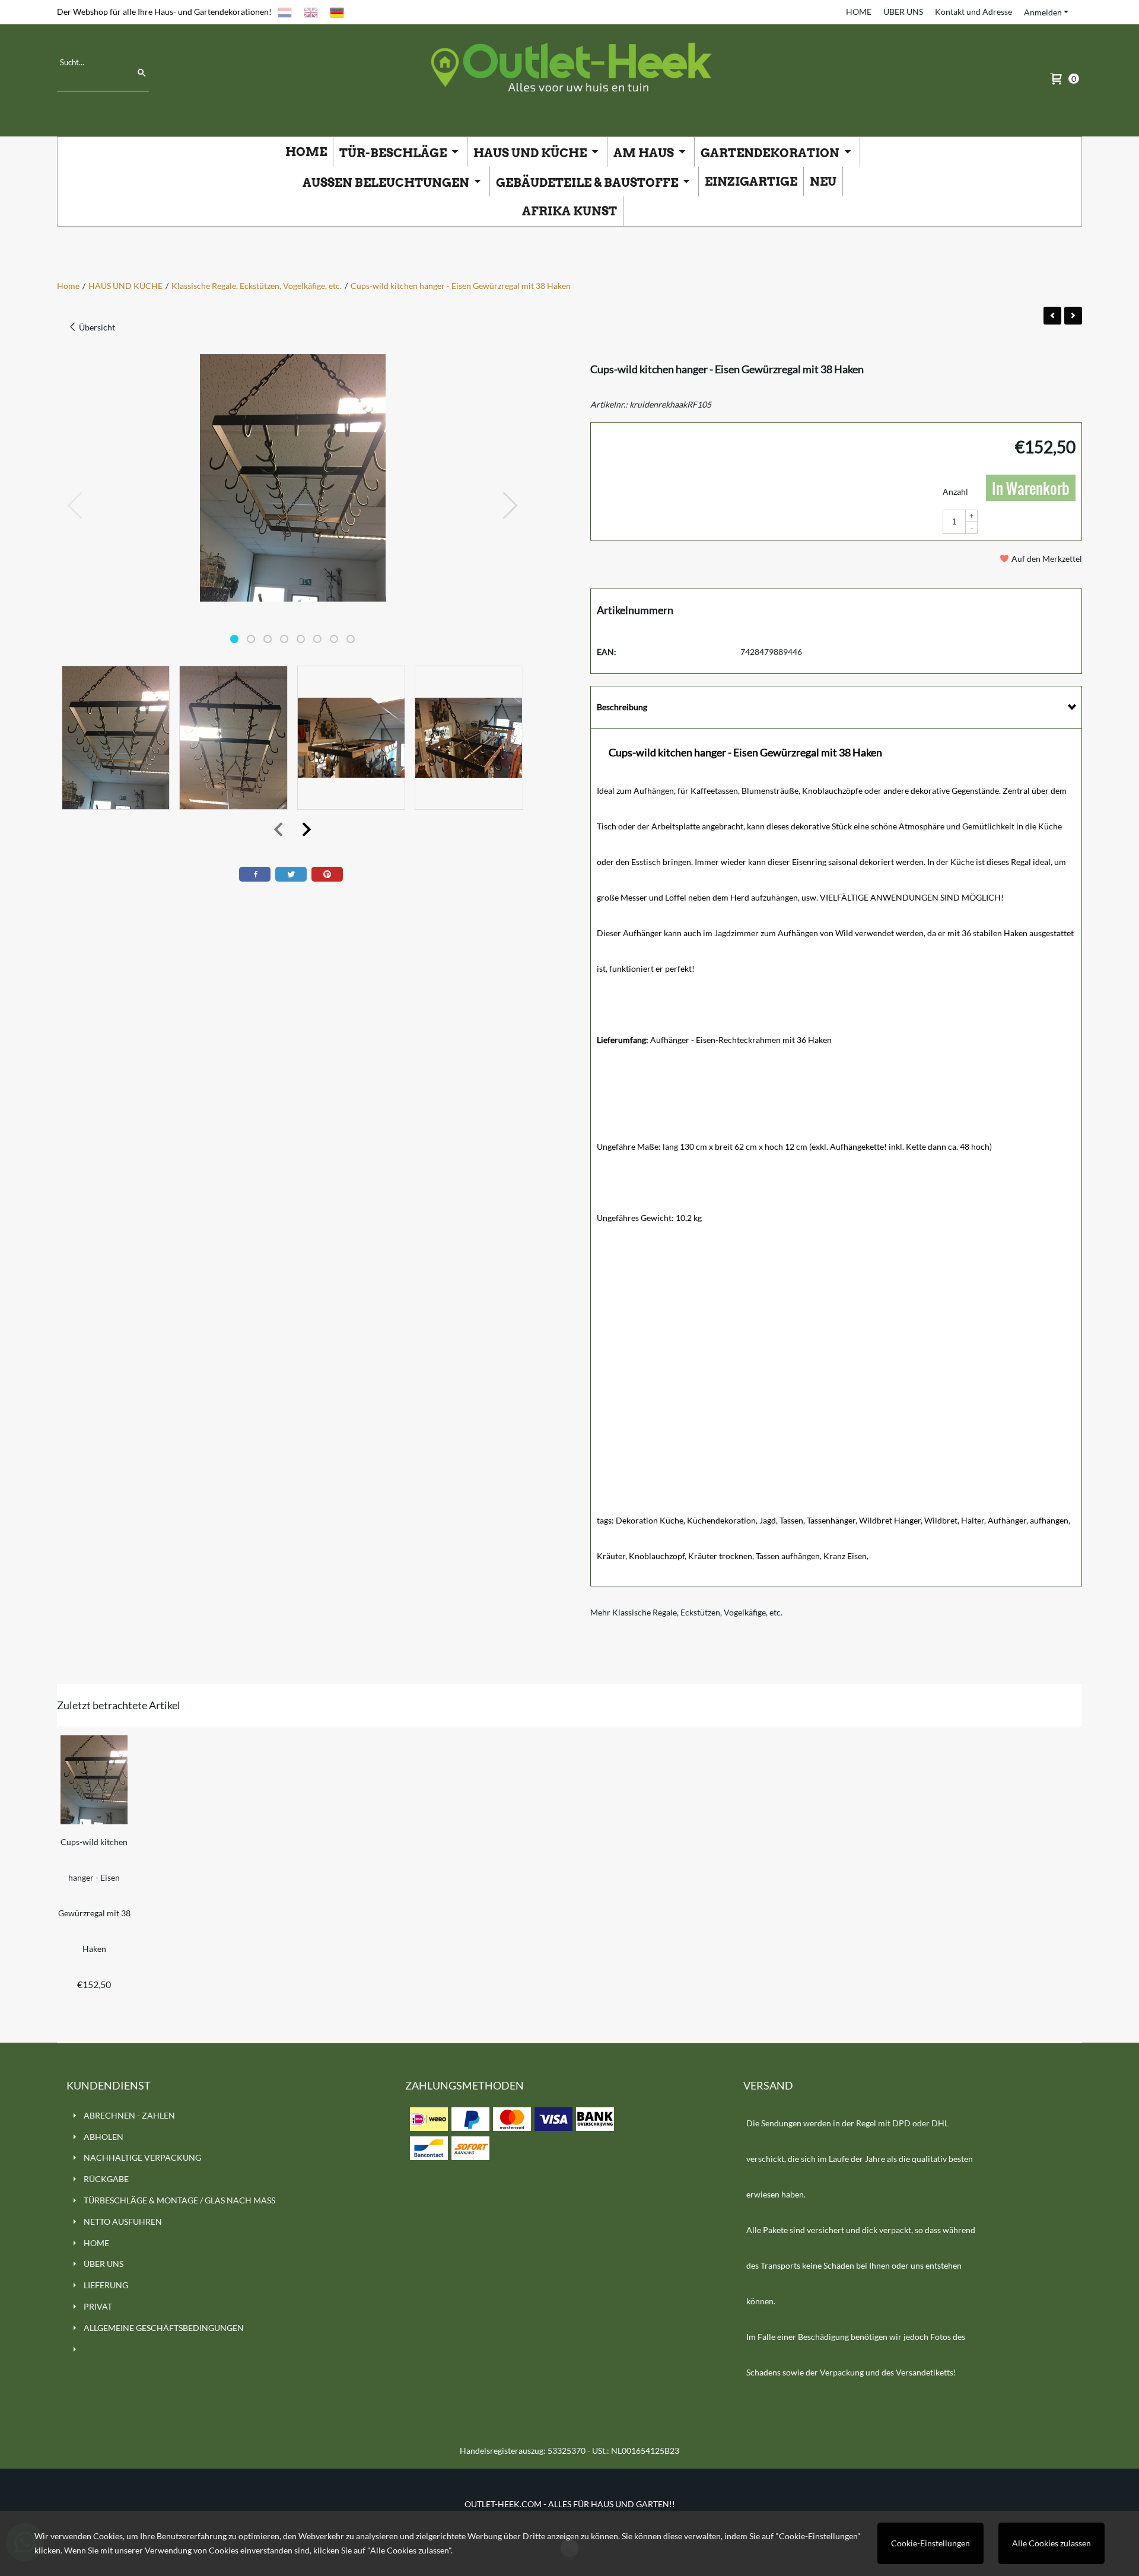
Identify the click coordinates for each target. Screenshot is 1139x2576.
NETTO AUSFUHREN (123, 2222)
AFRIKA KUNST (569, 211)
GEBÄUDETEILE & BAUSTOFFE (588, 183)
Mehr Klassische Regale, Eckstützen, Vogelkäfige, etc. (686, 1612)
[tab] (836, 707)
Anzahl (955, 492)
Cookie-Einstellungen (930, 2543)
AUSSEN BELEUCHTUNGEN (387, 183)
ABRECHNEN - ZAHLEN (129, 2115)
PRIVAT (98, 2306)
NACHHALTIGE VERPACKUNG (142, 2157)
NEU (823, 182)
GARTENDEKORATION (771, 153)
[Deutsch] (337, 12)
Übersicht (96, 327)
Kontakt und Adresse (973, 12)
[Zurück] (1052, 316)
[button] (234, 639)
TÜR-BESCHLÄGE (394, 153)
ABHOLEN (104, 2137)
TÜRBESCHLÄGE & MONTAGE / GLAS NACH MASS (179, 2200)
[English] (311, 12)
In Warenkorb (1031, 488)
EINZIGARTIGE (751, 182)
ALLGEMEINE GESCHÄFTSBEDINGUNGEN (164, 2328)
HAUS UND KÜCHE (531, 153)
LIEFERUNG (106, 2285)
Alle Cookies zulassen (1051, 2543)
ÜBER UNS (903, 12)
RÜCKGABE (106, 2179)
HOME (859, 12)
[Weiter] (1073, 316)
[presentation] (75, 506)
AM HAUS (645, 153)
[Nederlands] (285, 12)
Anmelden (1043, 12)
